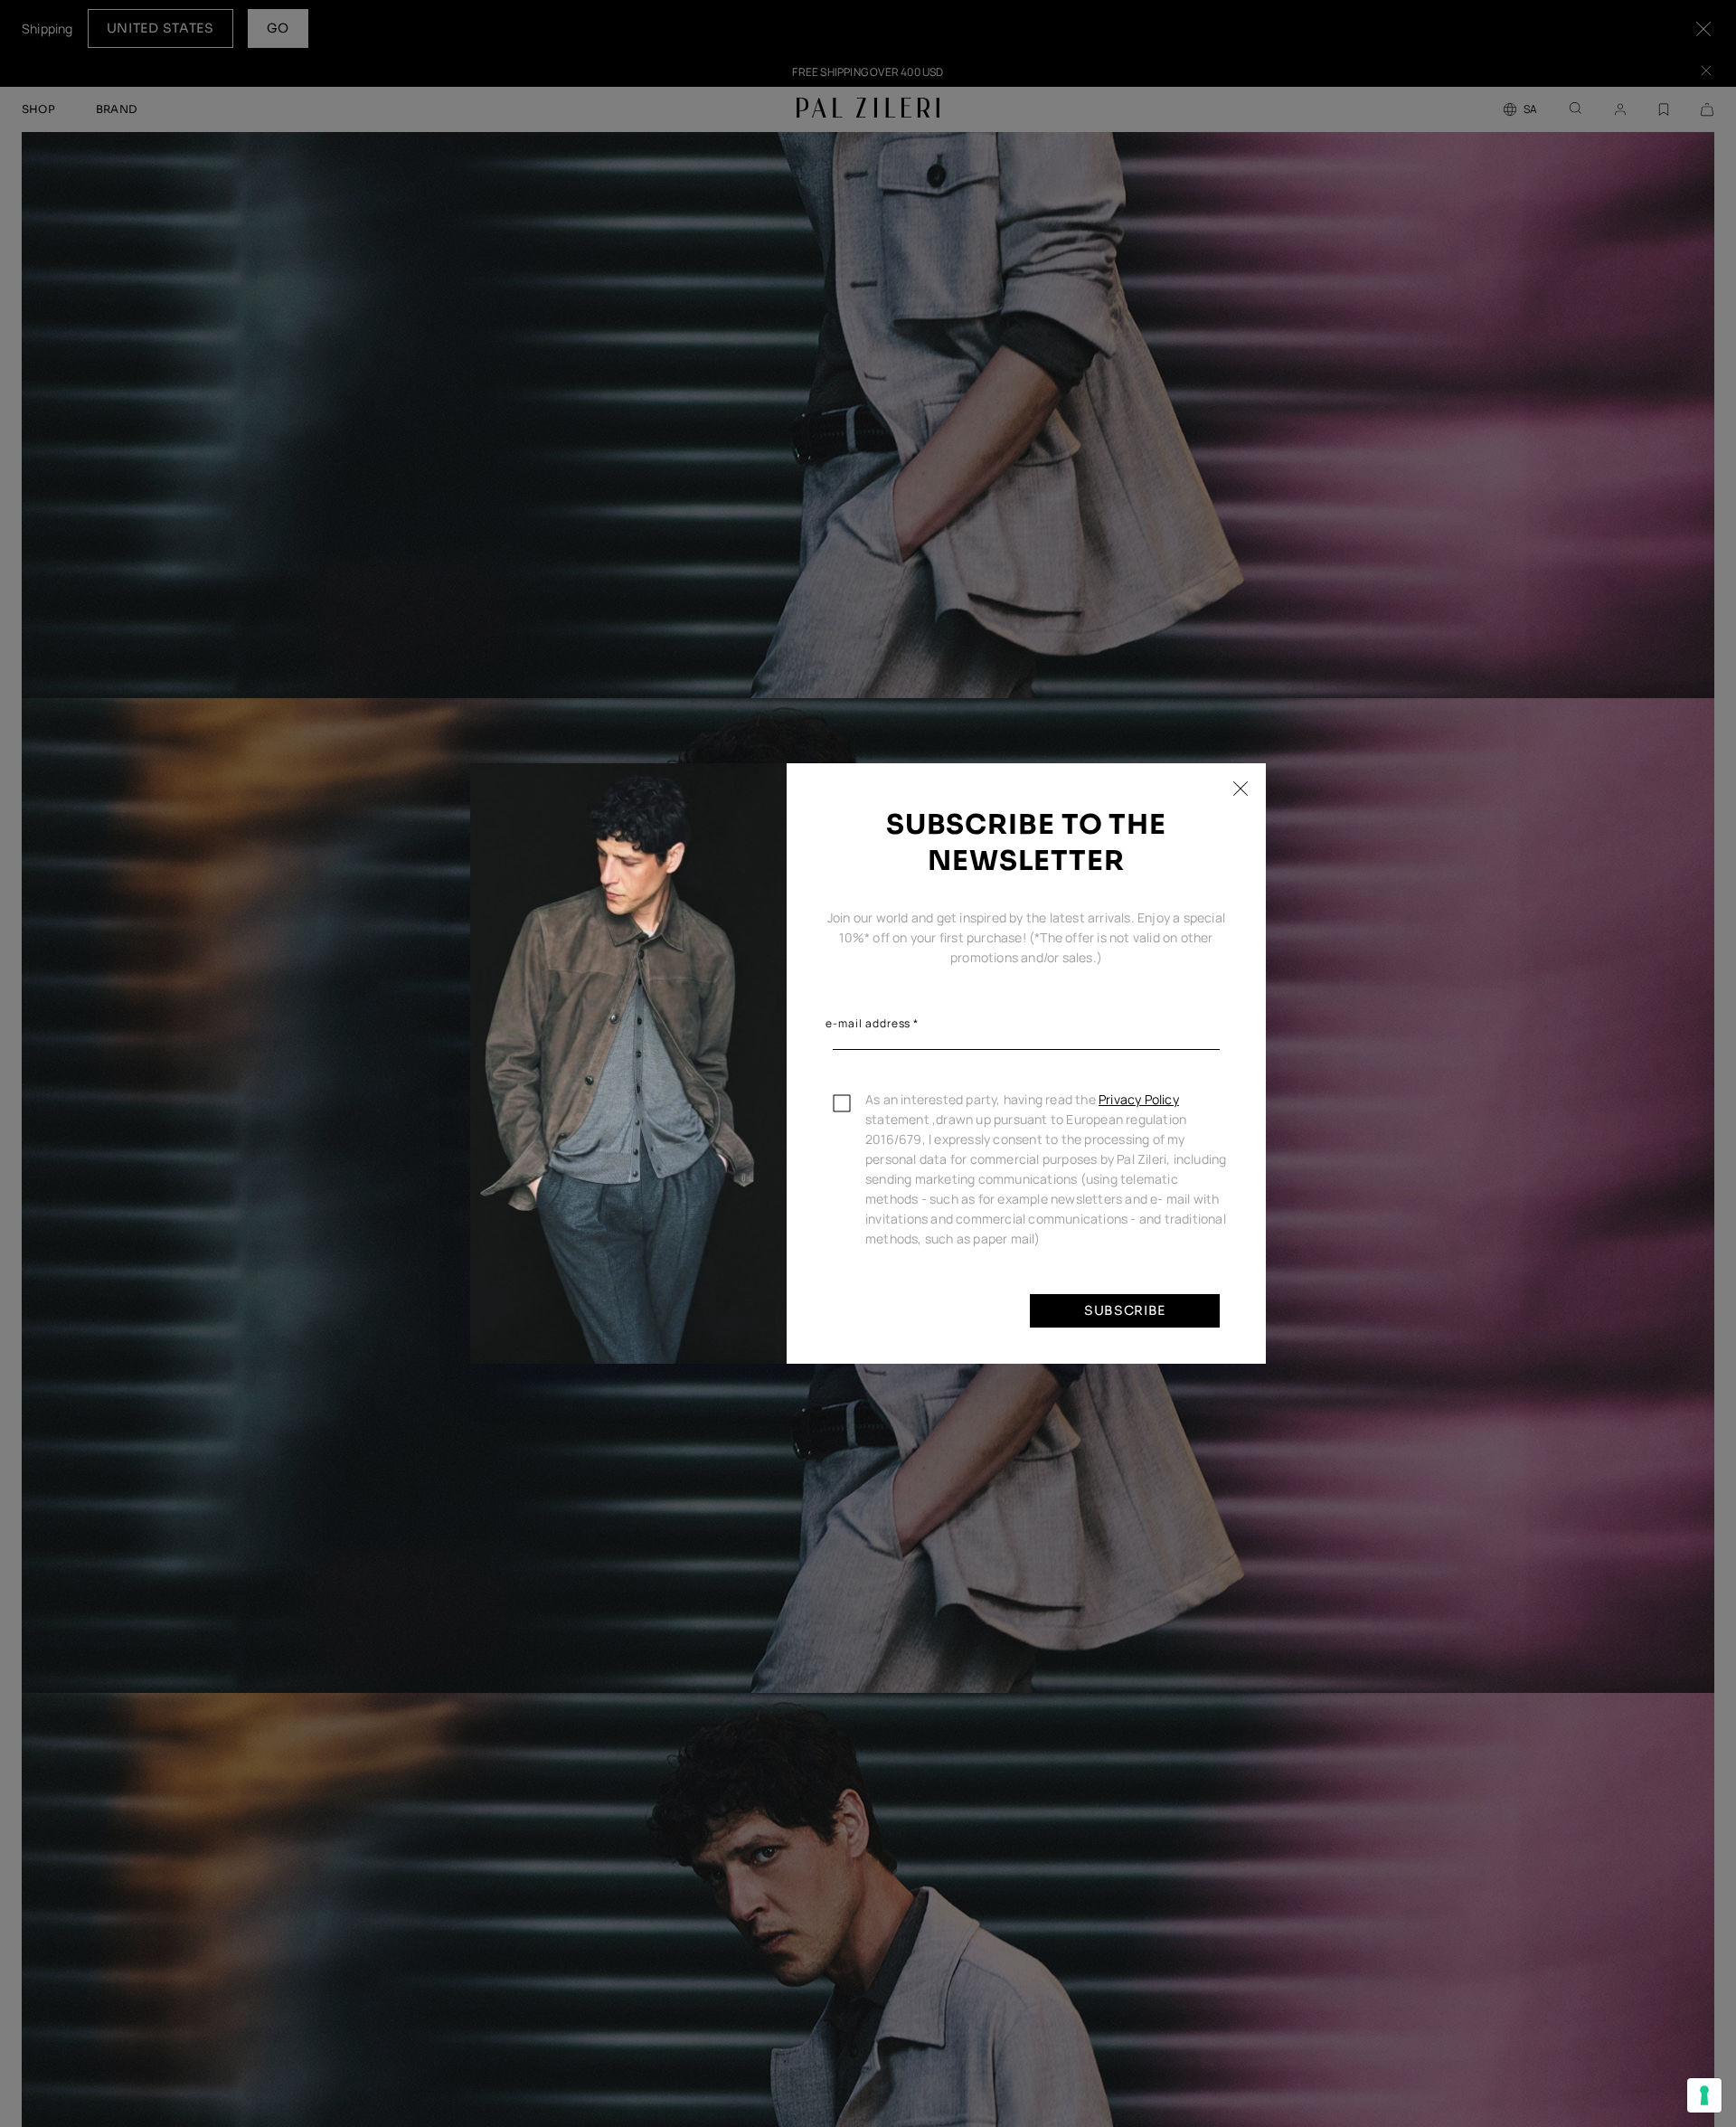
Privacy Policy (1139, 1099)
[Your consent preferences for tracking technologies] (1704, 2095)
